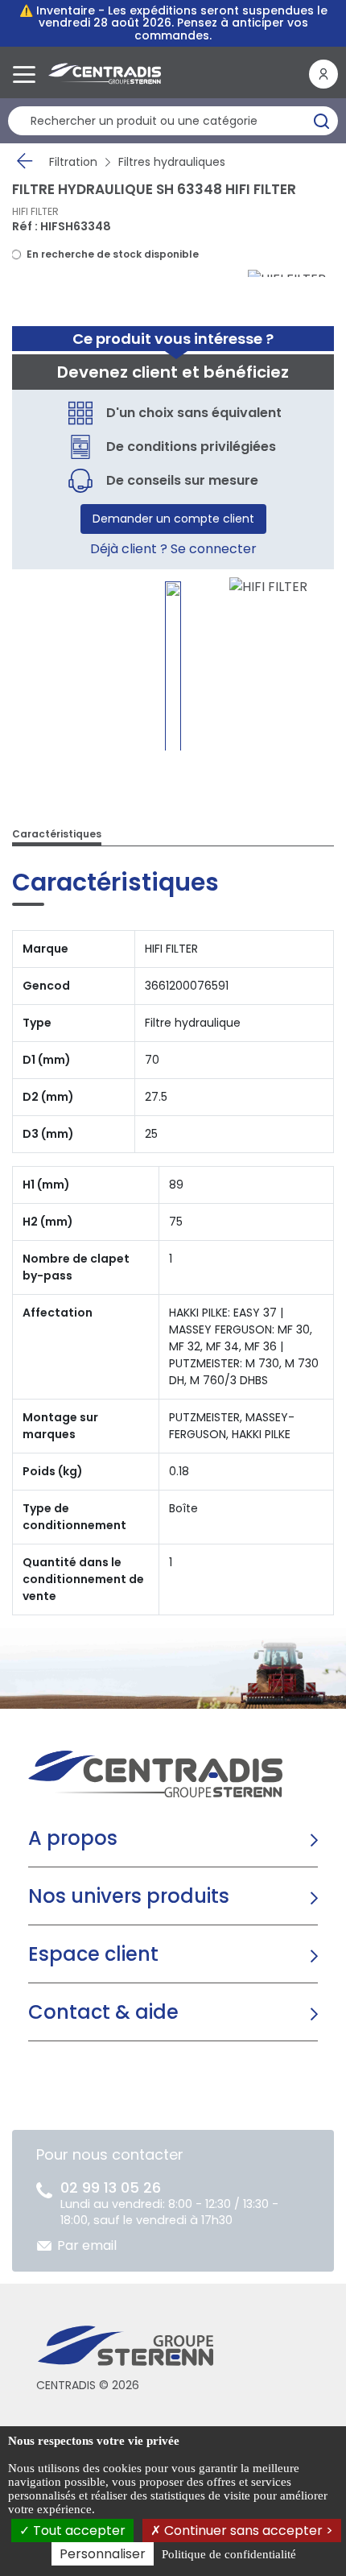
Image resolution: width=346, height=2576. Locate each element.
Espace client (93, 1954)
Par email (87, 2245)
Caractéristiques (57, 834)
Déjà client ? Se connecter (173, 549)
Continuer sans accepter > (247, 2531)
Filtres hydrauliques (172, 162)
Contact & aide (103, 2012)
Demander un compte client (173, 519)
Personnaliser (103, 2554)
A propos (73, 1838)
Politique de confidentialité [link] (229, 2554)
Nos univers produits (129, 1896)
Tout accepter (78, 2531)
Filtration (73, 162)
